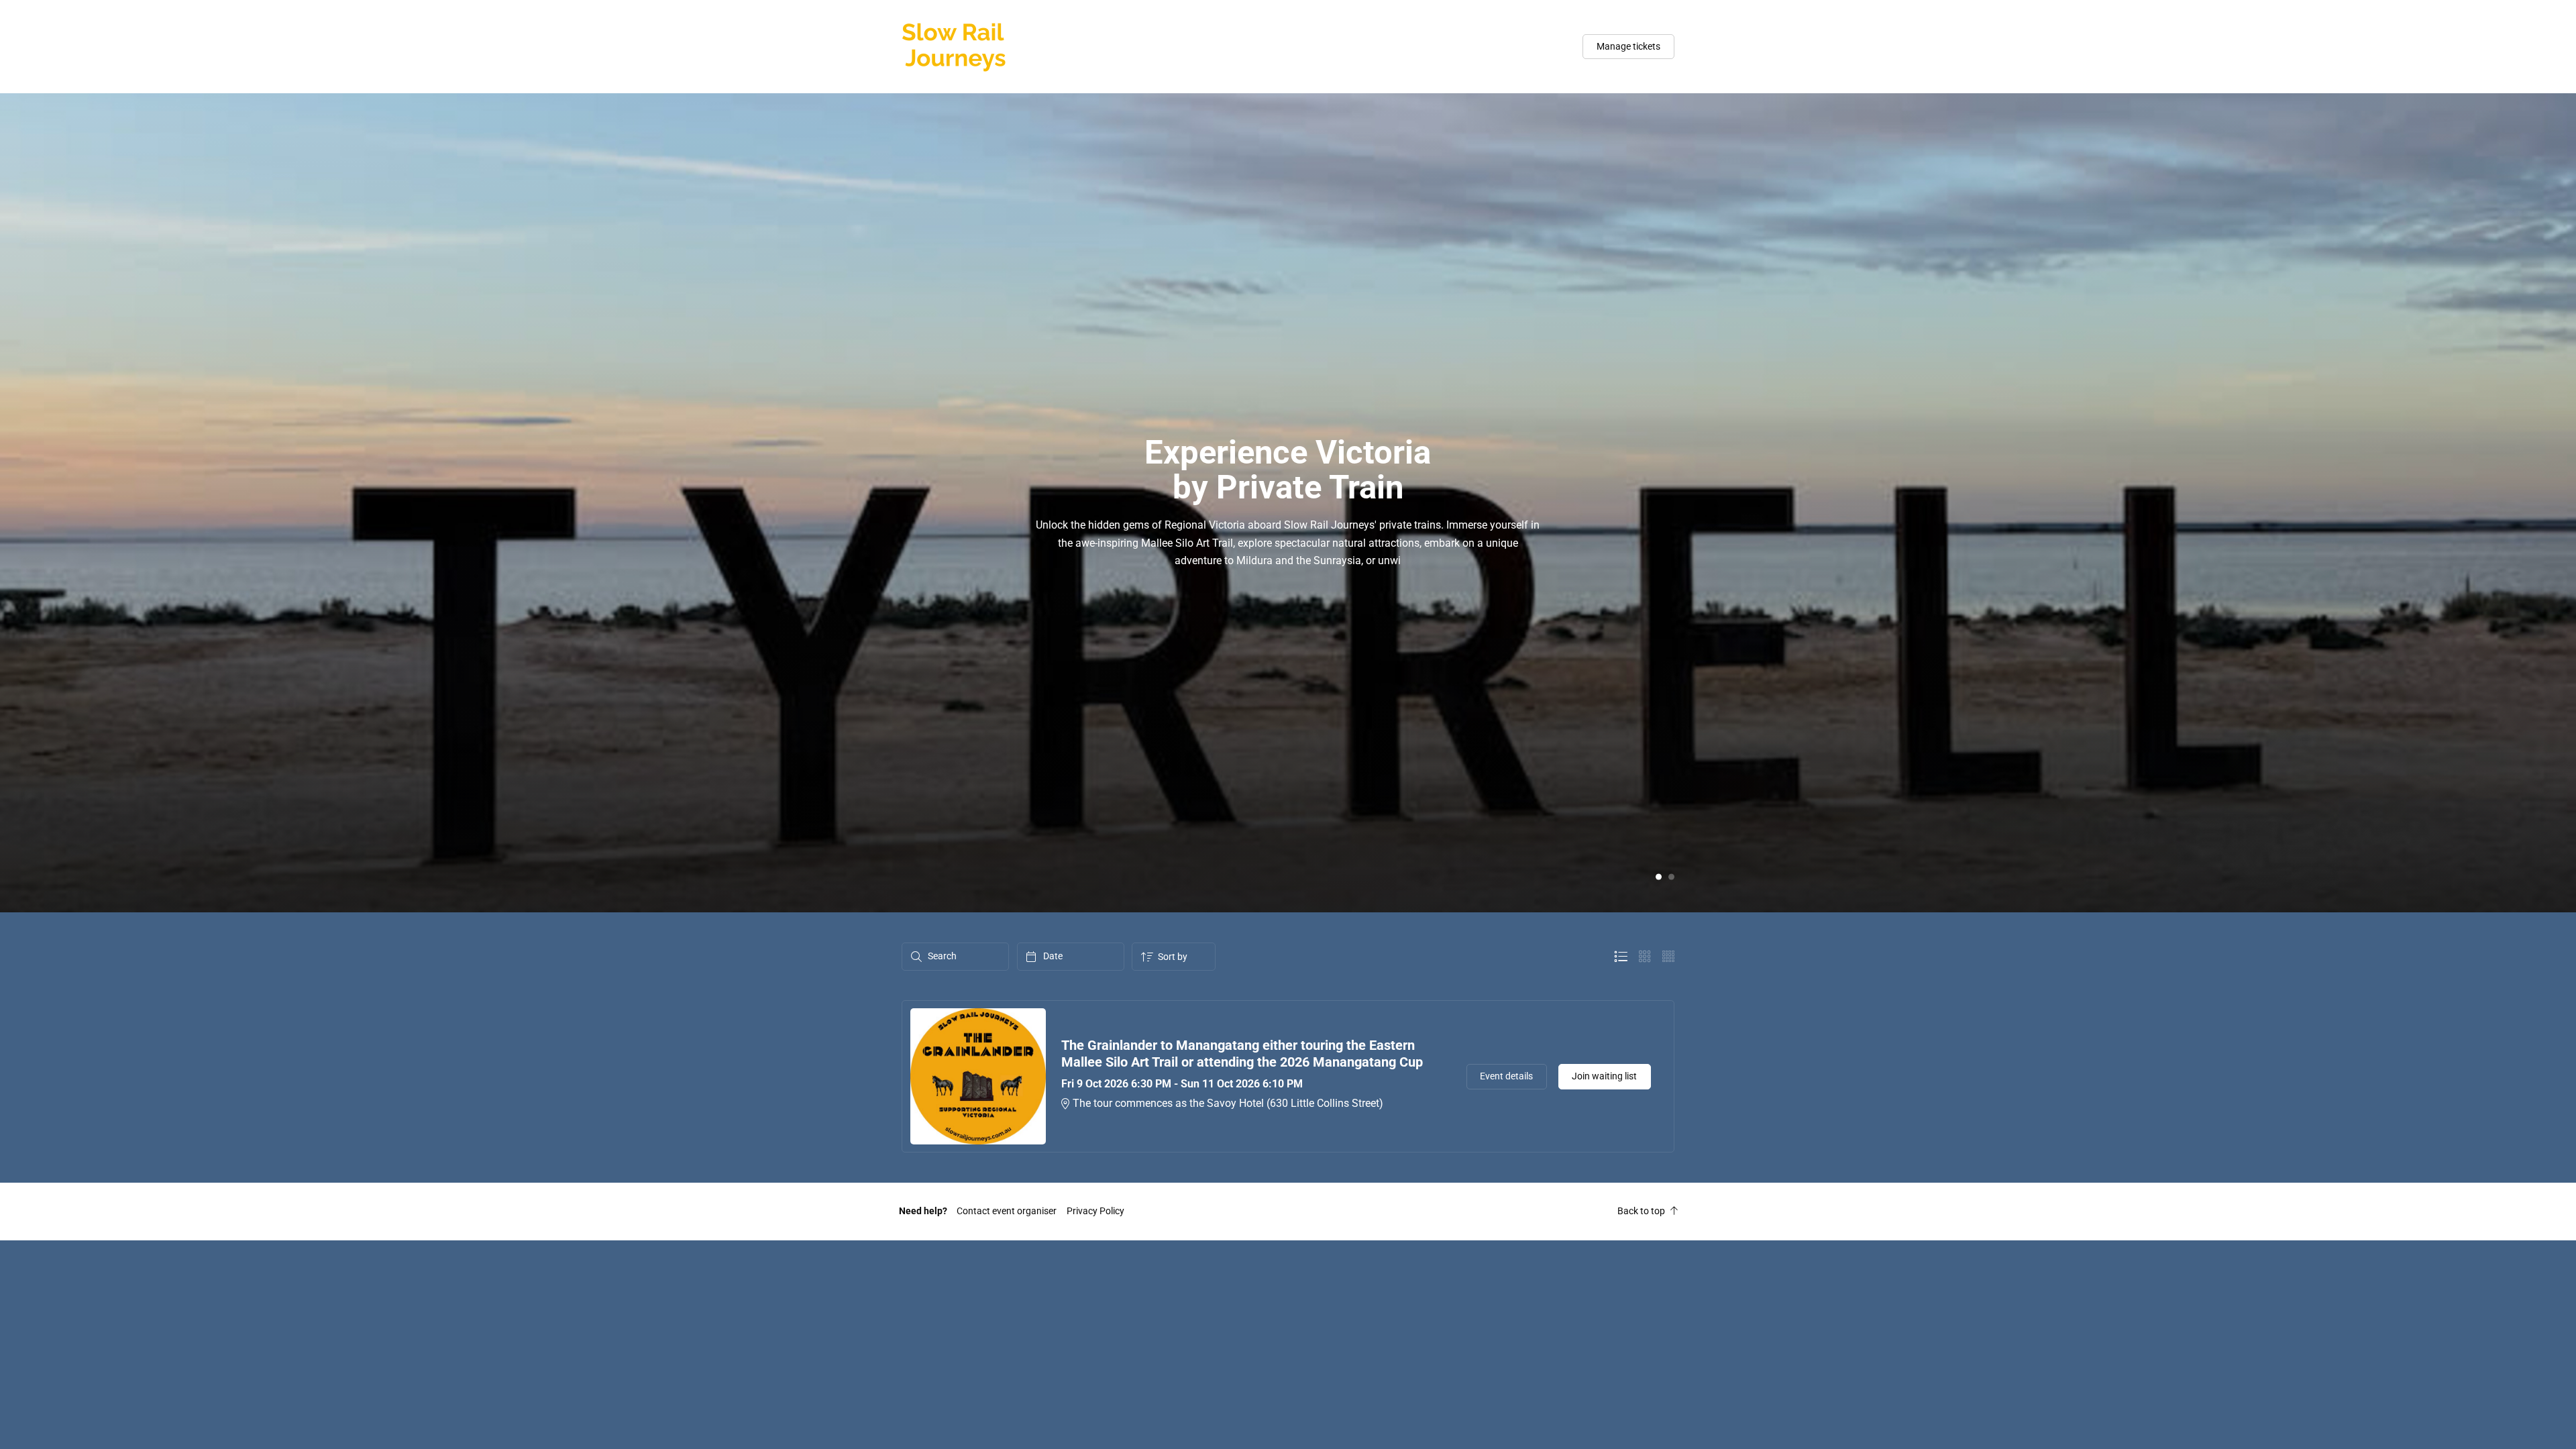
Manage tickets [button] (1628, 46)
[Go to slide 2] (1671, 876)
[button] (1007, 1211)
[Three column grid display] (1645, 957)
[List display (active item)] (1621, 957)
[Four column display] (1668, 957)
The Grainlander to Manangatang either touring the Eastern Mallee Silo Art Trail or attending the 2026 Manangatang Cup (1242, 1054)
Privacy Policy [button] (1095, 1211)
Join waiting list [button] (1604, 1076)
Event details (1506, 1076)
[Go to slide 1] (1659, 876)
